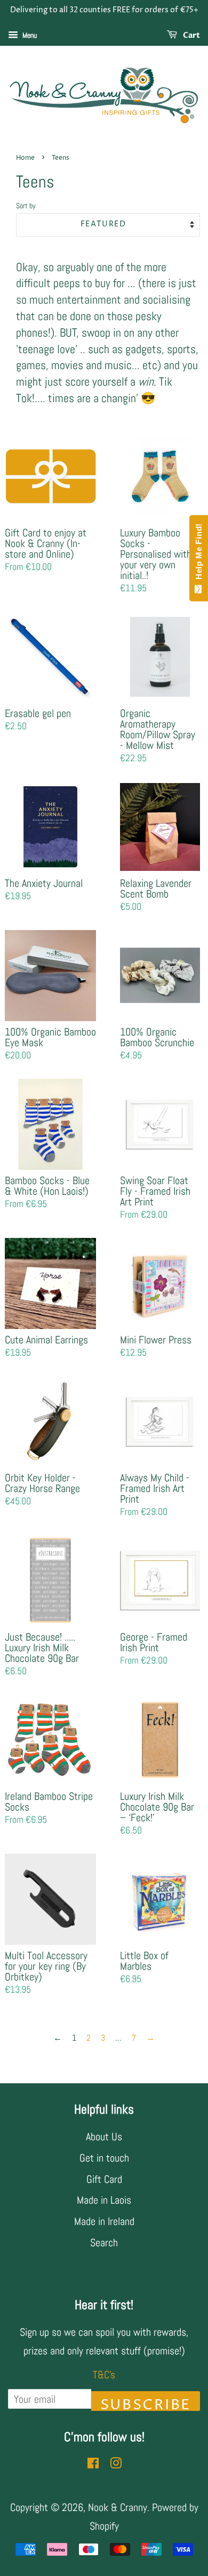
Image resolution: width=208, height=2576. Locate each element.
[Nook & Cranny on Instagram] (116, 2464)
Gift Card (104, 2179)
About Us (104, 2137)
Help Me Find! (199, 554)
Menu (29, 35)
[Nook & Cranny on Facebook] (93, 2464)
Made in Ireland (104, 2221)
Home (25, 158)
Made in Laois (104, 2200)
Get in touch (104, 2158)
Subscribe (146, 2403)
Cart (191, 35)
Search (104, 2243)
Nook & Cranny (118, 2507)
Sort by (26, 206)
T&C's (104, 2375)
